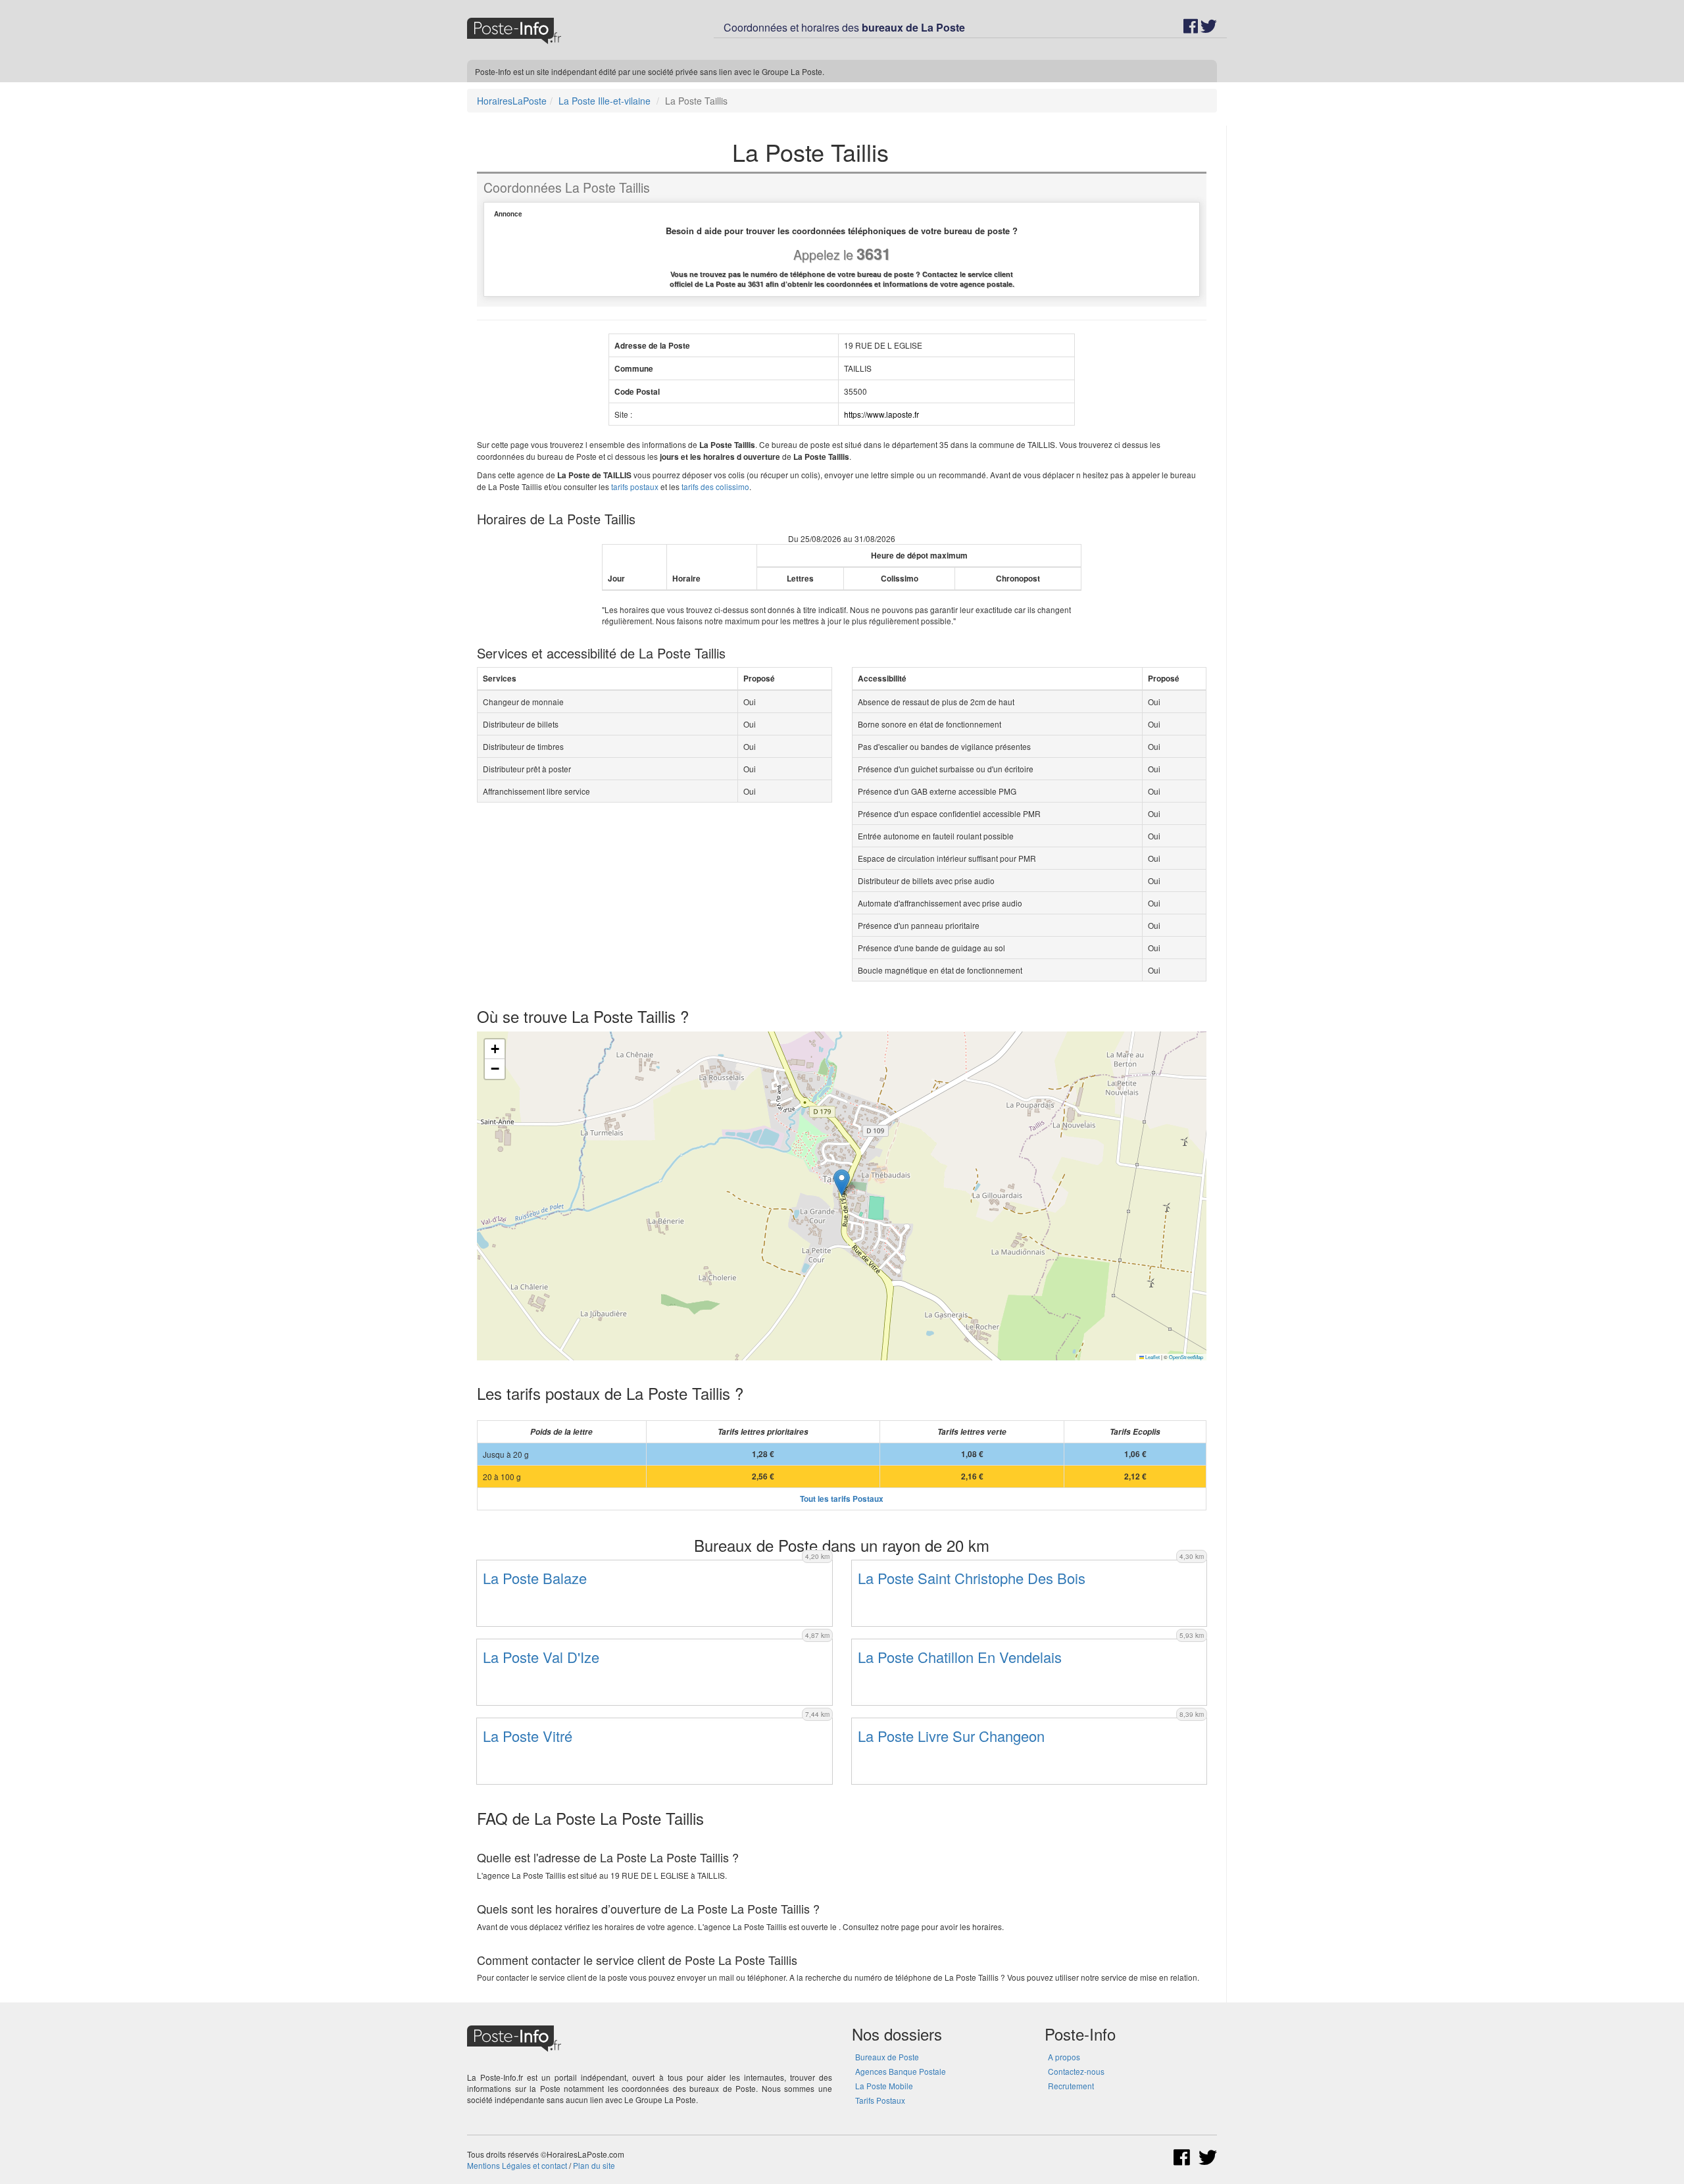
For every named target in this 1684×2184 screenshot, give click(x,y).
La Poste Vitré (528, 1736)
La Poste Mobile (884, 2086)
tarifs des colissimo (715, 486)
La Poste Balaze (535, 1578)
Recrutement (1071, 2086)
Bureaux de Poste (887, 2057)
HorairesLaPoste (512, 101)
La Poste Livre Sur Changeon (951, 1736)
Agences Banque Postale (901, 2071)
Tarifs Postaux (880, 2100)
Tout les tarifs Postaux (842, 1499)
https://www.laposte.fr (881, 414)
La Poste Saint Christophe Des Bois (972, 1578)
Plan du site (594, 2165)
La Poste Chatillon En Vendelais (960, 1657)
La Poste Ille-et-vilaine (605, 101)
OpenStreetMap (1186, 1357)
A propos (1064, 2057)
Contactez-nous (1076, 2071)
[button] (842, 1182)
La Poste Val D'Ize (541, 1657)
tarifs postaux (635, 486)
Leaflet (1152, 1357)
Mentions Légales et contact (517, 2165)
